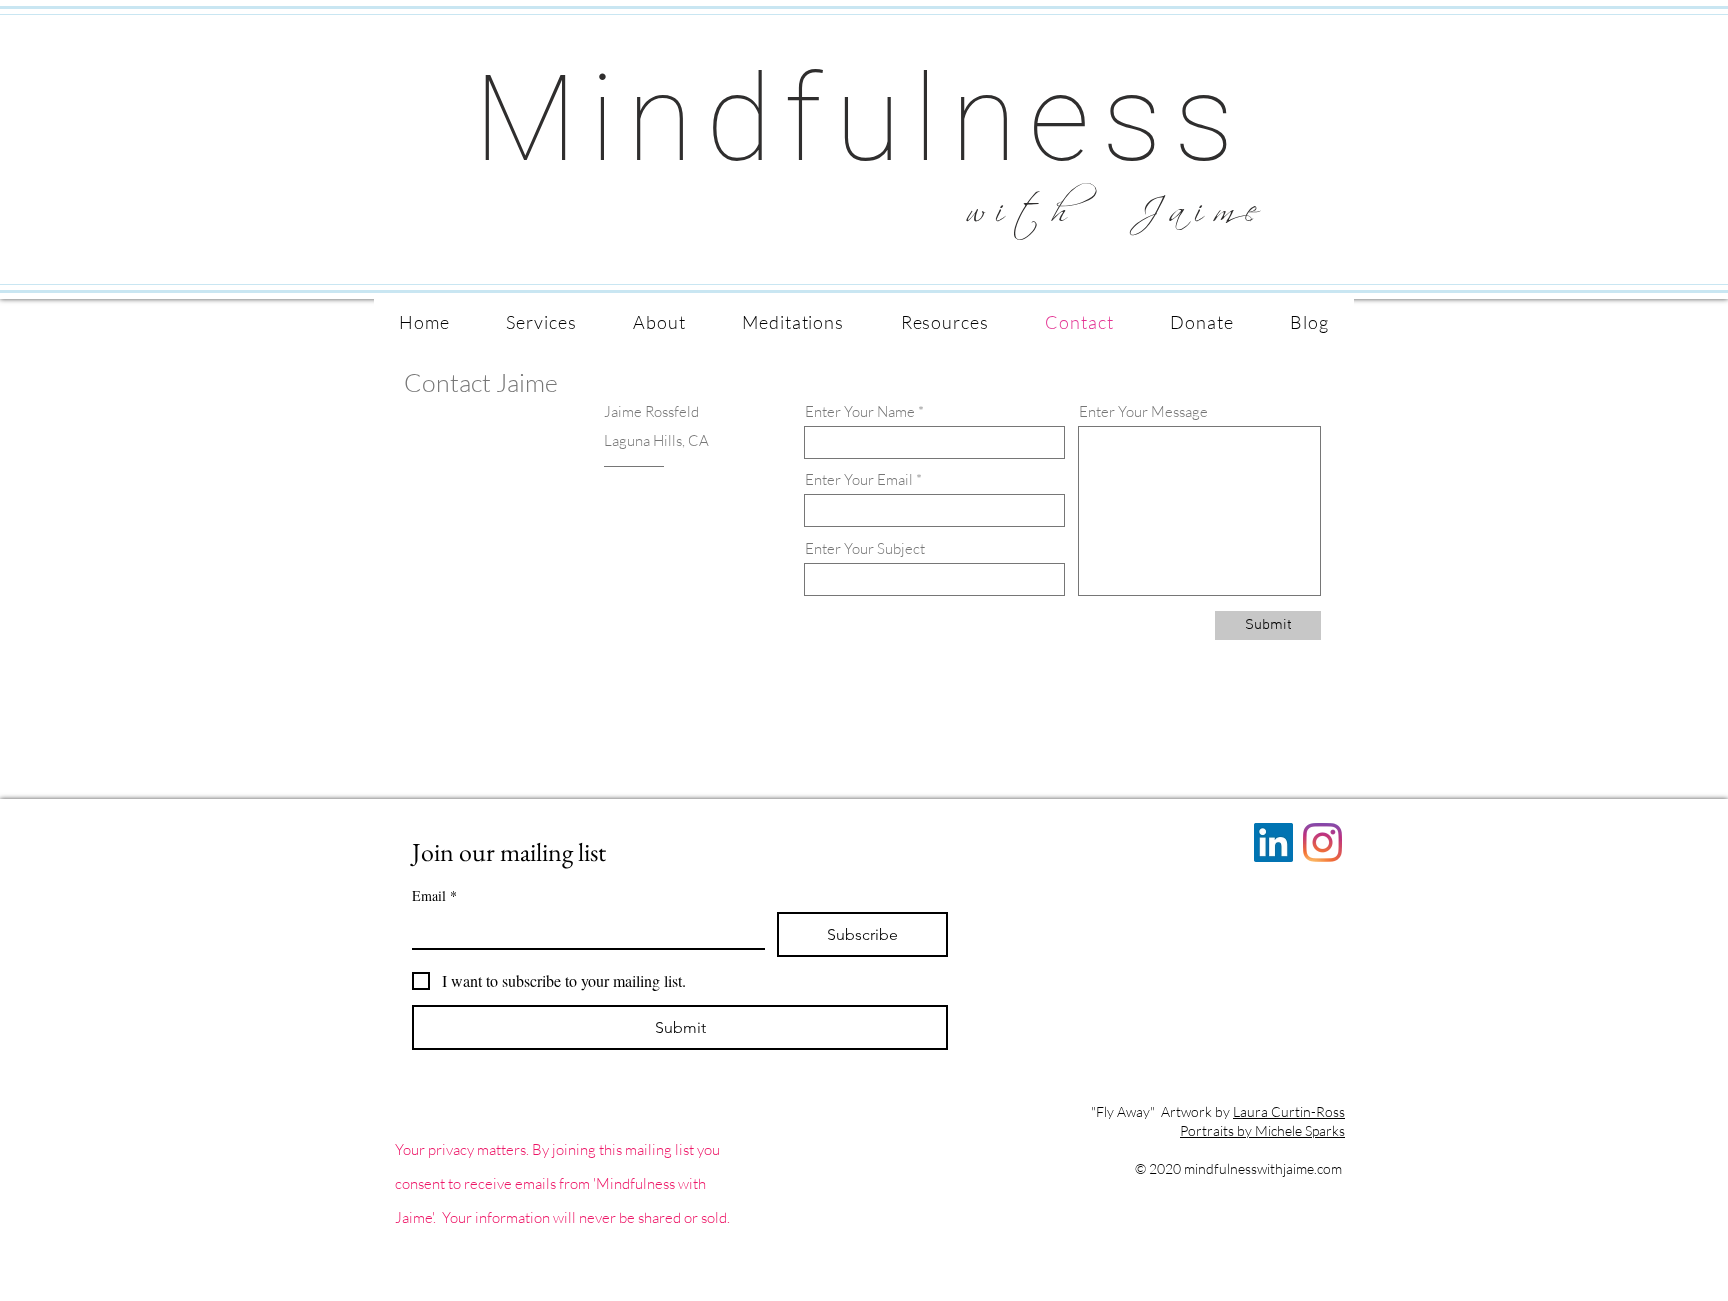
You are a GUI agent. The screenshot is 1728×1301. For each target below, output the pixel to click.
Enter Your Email (859, 479)
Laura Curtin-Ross (1289, 1111)
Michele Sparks (1300, 1130)
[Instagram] (1322, 842)
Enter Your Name (860, 411)
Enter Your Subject (865, 548)
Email (434, 895)
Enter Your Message (1143, 411)
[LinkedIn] (1273, 842)
